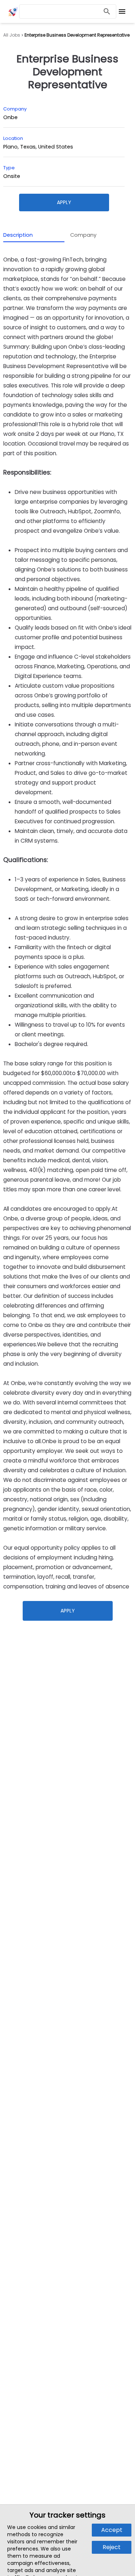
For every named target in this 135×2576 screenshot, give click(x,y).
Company (83, 235)
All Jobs (12, 35)
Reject (112, 2547)
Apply (64, 202)
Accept (112, 2530)
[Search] (107, 12)
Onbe (10, 117)
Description (18, 235)
